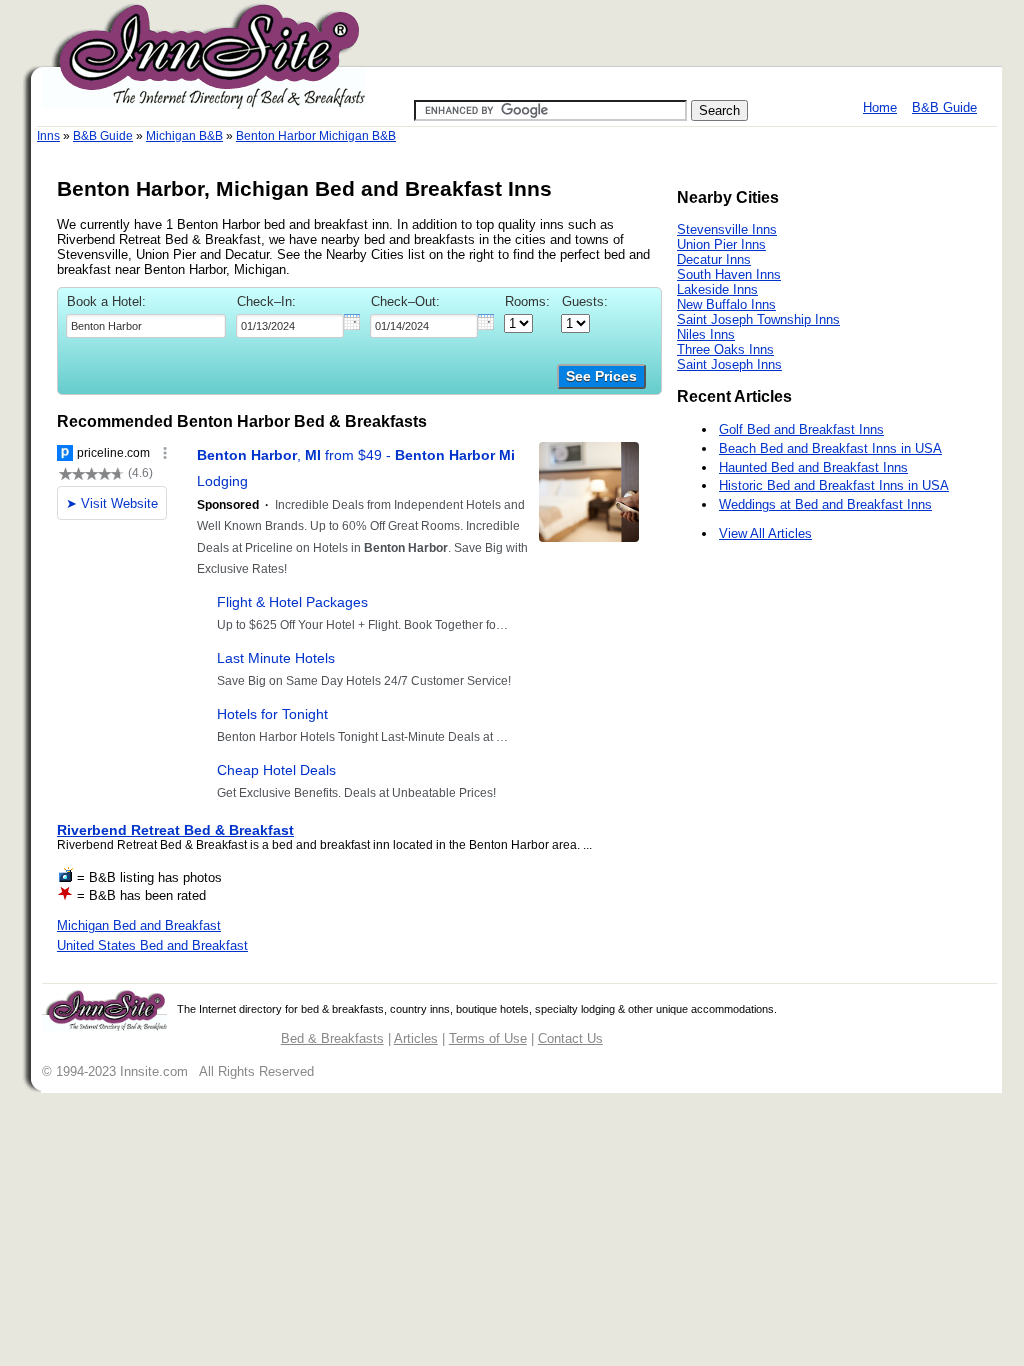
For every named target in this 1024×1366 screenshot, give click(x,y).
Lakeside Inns (717, 289)
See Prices (601, 376)
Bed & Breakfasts (332, 1038)
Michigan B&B (184, 136)
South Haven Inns (729, 274)
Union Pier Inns (721, 244)
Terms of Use (488, 1038)
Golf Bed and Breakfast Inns (801, 429)
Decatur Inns (714, 259)
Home (880, 107)
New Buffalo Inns (726, 304)
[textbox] (146, 326)
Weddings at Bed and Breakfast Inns (825, 504)
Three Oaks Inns (725, 349)
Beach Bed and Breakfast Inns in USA (830, 448)
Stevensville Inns (727, 229)
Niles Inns (706, 334)
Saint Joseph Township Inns (758, 319)
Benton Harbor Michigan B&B (316, 136)
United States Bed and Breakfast (152, 945)
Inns (48, 136)
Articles (416, 1038)
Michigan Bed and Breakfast (139, 925)
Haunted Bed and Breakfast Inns (813, 467)
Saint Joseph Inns (729, 364)
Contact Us (570, 1038)
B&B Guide (944, 107)
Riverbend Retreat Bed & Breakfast (175, 830)
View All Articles (765, 533)
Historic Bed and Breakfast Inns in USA (834, 485)
